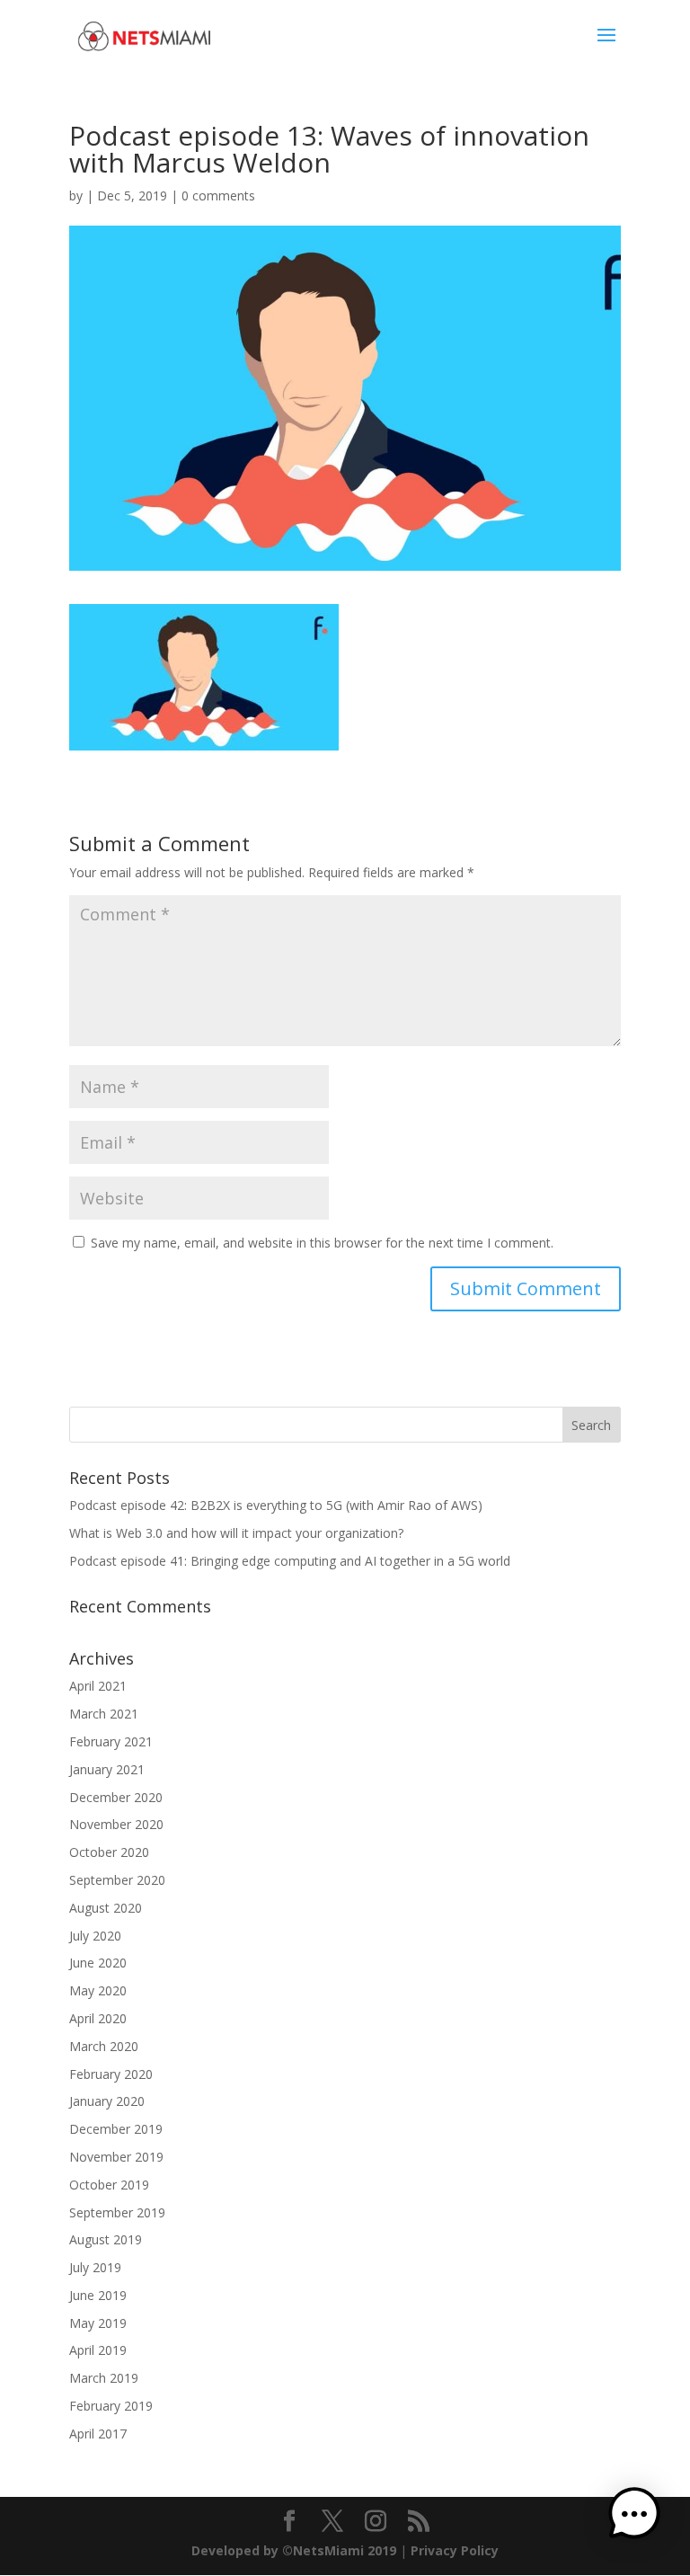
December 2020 (116, 1797)
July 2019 (95, 2267)
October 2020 (109, 1852)
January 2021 (107, 1769)
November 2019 (116, 2157)
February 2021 (111, 1741)
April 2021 (98, 1686)
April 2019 (98, 2350)
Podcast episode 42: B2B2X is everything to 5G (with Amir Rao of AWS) (276, 1505)
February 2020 (111, 2074)
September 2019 (117, 2212)
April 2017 (98, 2434)
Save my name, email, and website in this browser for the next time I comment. (322, 1243)
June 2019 (98, 2295)
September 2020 (117, 1880)
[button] (634, 2517)
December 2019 (116, 2129)
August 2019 (106, 2239)
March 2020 (104, 2046)
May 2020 (98, 1990)
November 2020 (116, 1824)
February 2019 (111, 2406)
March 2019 (104, 2378)
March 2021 (104, 1714)
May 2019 (98, 2323)
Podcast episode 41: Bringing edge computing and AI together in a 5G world (290, 1561)
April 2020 (98, 2018)
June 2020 (98, 1963)
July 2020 (95, 1936)
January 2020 (107, 2101)
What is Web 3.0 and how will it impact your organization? (236, 1533)
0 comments (218, 195)
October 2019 (109, 2185)
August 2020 (106, 1908)
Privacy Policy (455, 2550)
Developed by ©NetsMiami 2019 (296, 2550)
